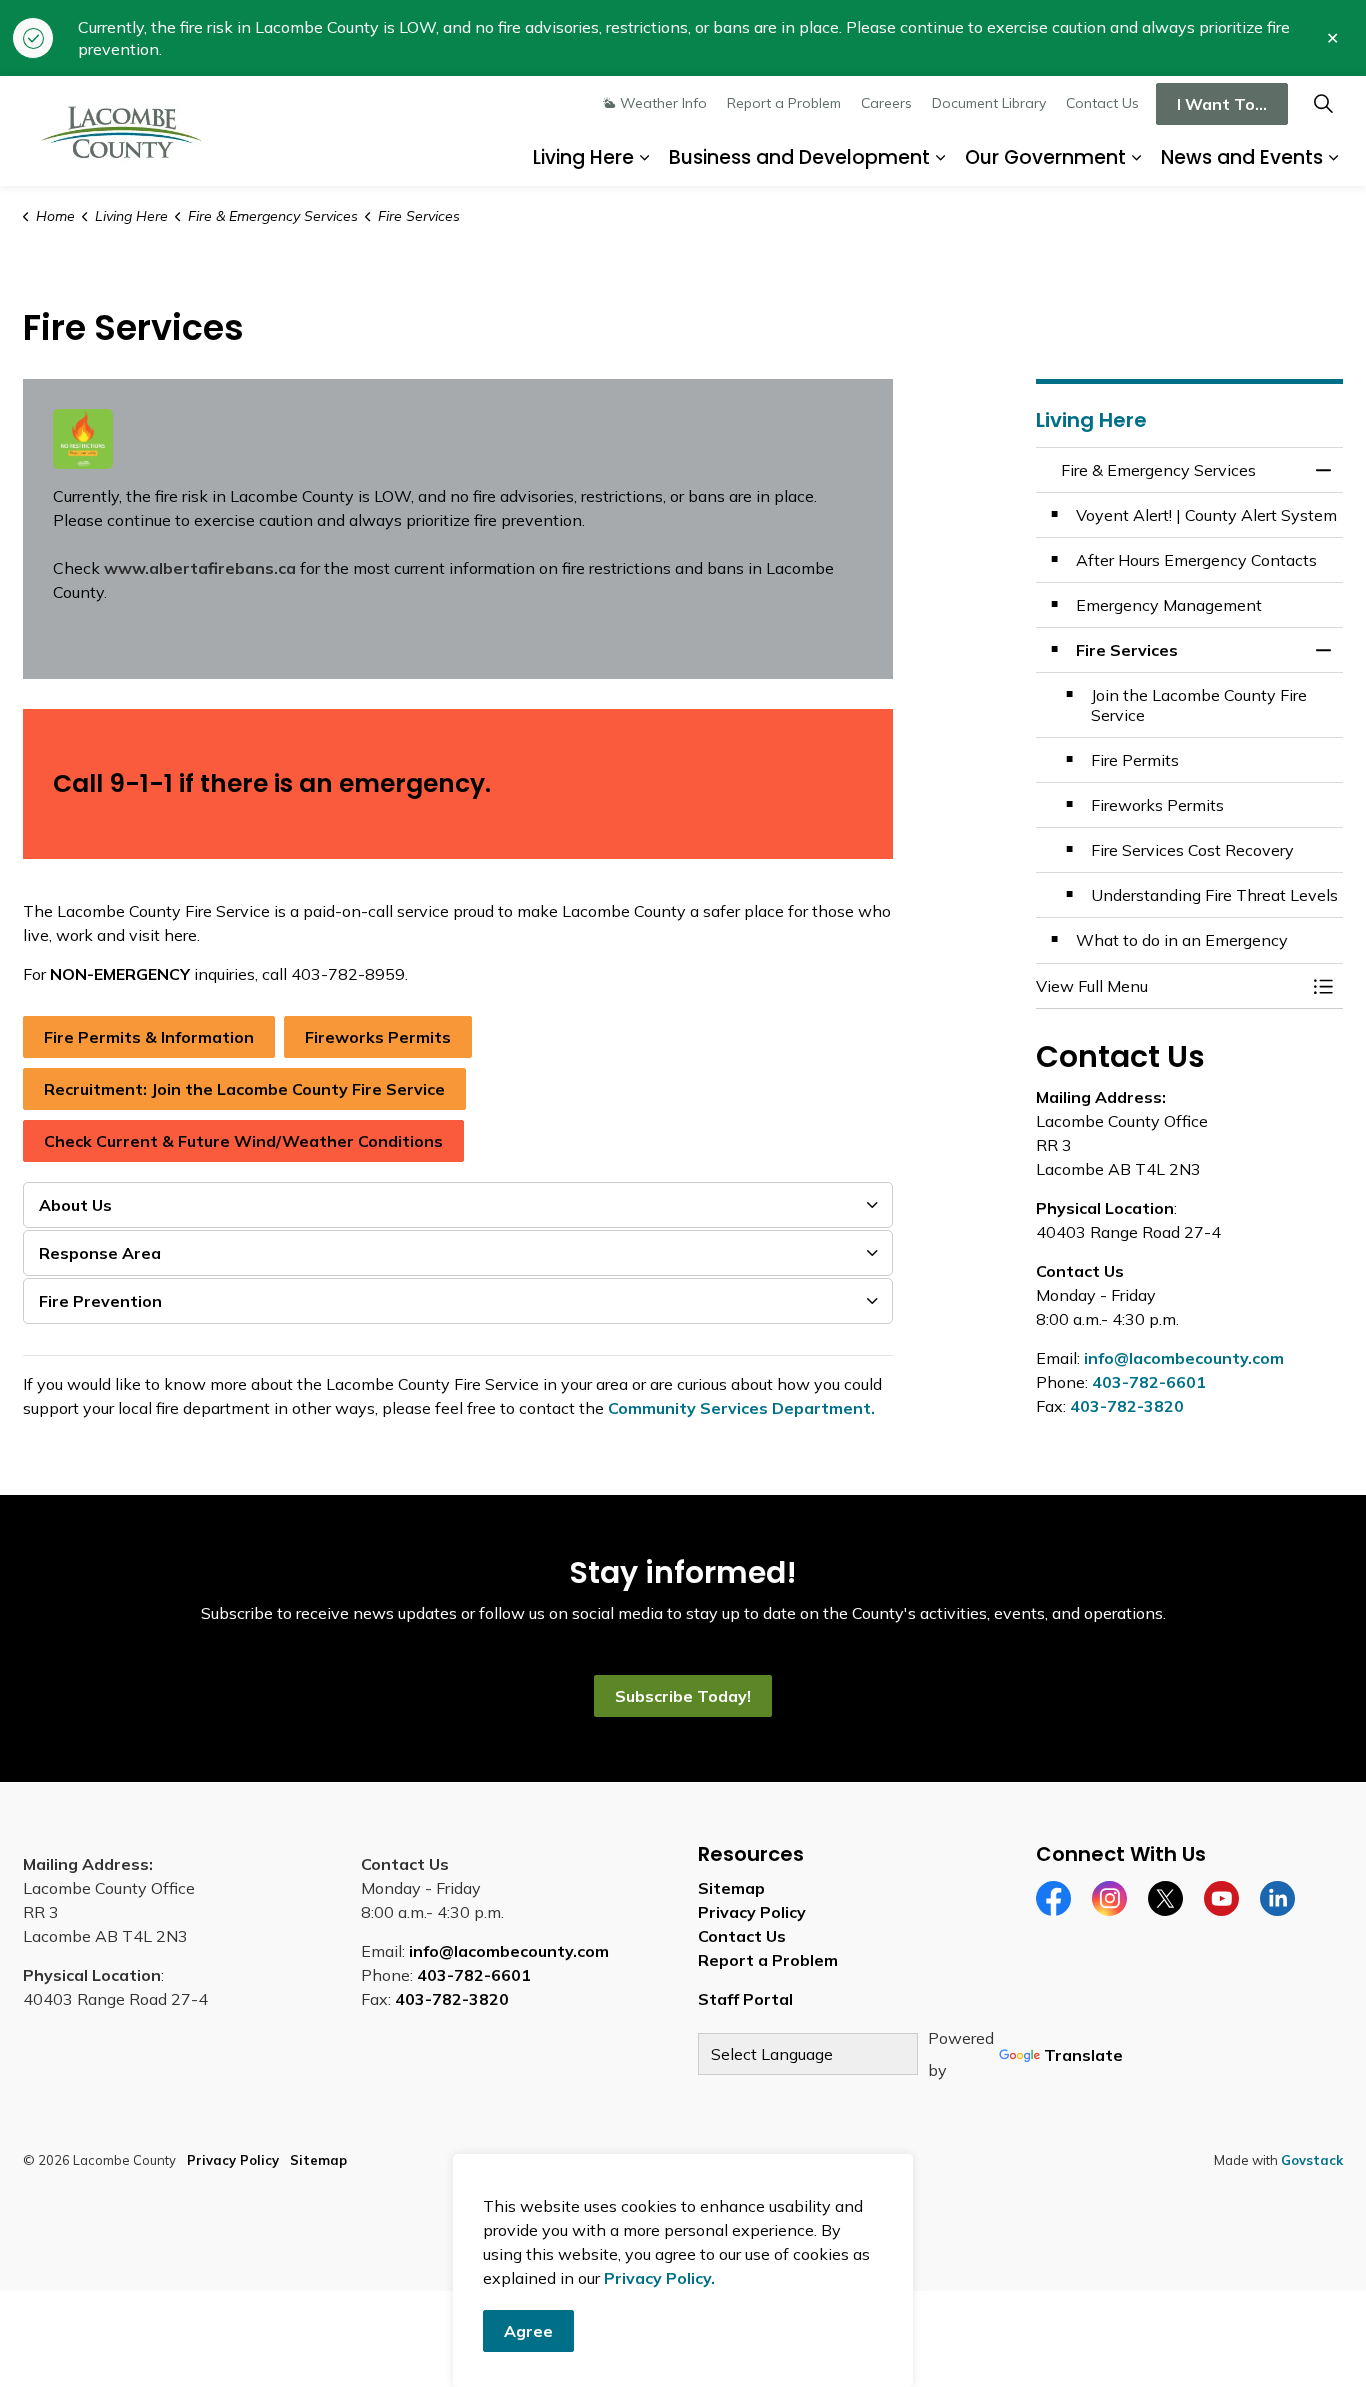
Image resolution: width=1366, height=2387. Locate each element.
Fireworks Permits (378, 1037)
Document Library (989, 103)
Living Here (583, 157)
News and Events (1242, 157)
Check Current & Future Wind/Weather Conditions (243, 1141)
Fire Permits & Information (149, 1037)
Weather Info (663, 103)
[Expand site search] (1323, 103)
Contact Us (1102, 103)
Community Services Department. (741, 1408)
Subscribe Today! (683, 1696)
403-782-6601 (1149, 1382)
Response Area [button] (100, 1253)
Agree (528, 2331)
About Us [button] (75, 1205)
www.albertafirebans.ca (200, 568)
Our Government (1045, 157)
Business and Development (799, 157)
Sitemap (731, 1888)
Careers (886, 103)
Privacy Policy (752, 1912)
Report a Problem (784, 103)
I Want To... (1222, 104)
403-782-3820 (1127, 1406)
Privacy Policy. (659, 2278)
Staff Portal (745, 1999)
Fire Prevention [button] (100, 1301)
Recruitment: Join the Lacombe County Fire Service (244, 1089)
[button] (1170, 986)
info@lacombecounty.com (1184, 1358)
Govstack (1312, 2160)
